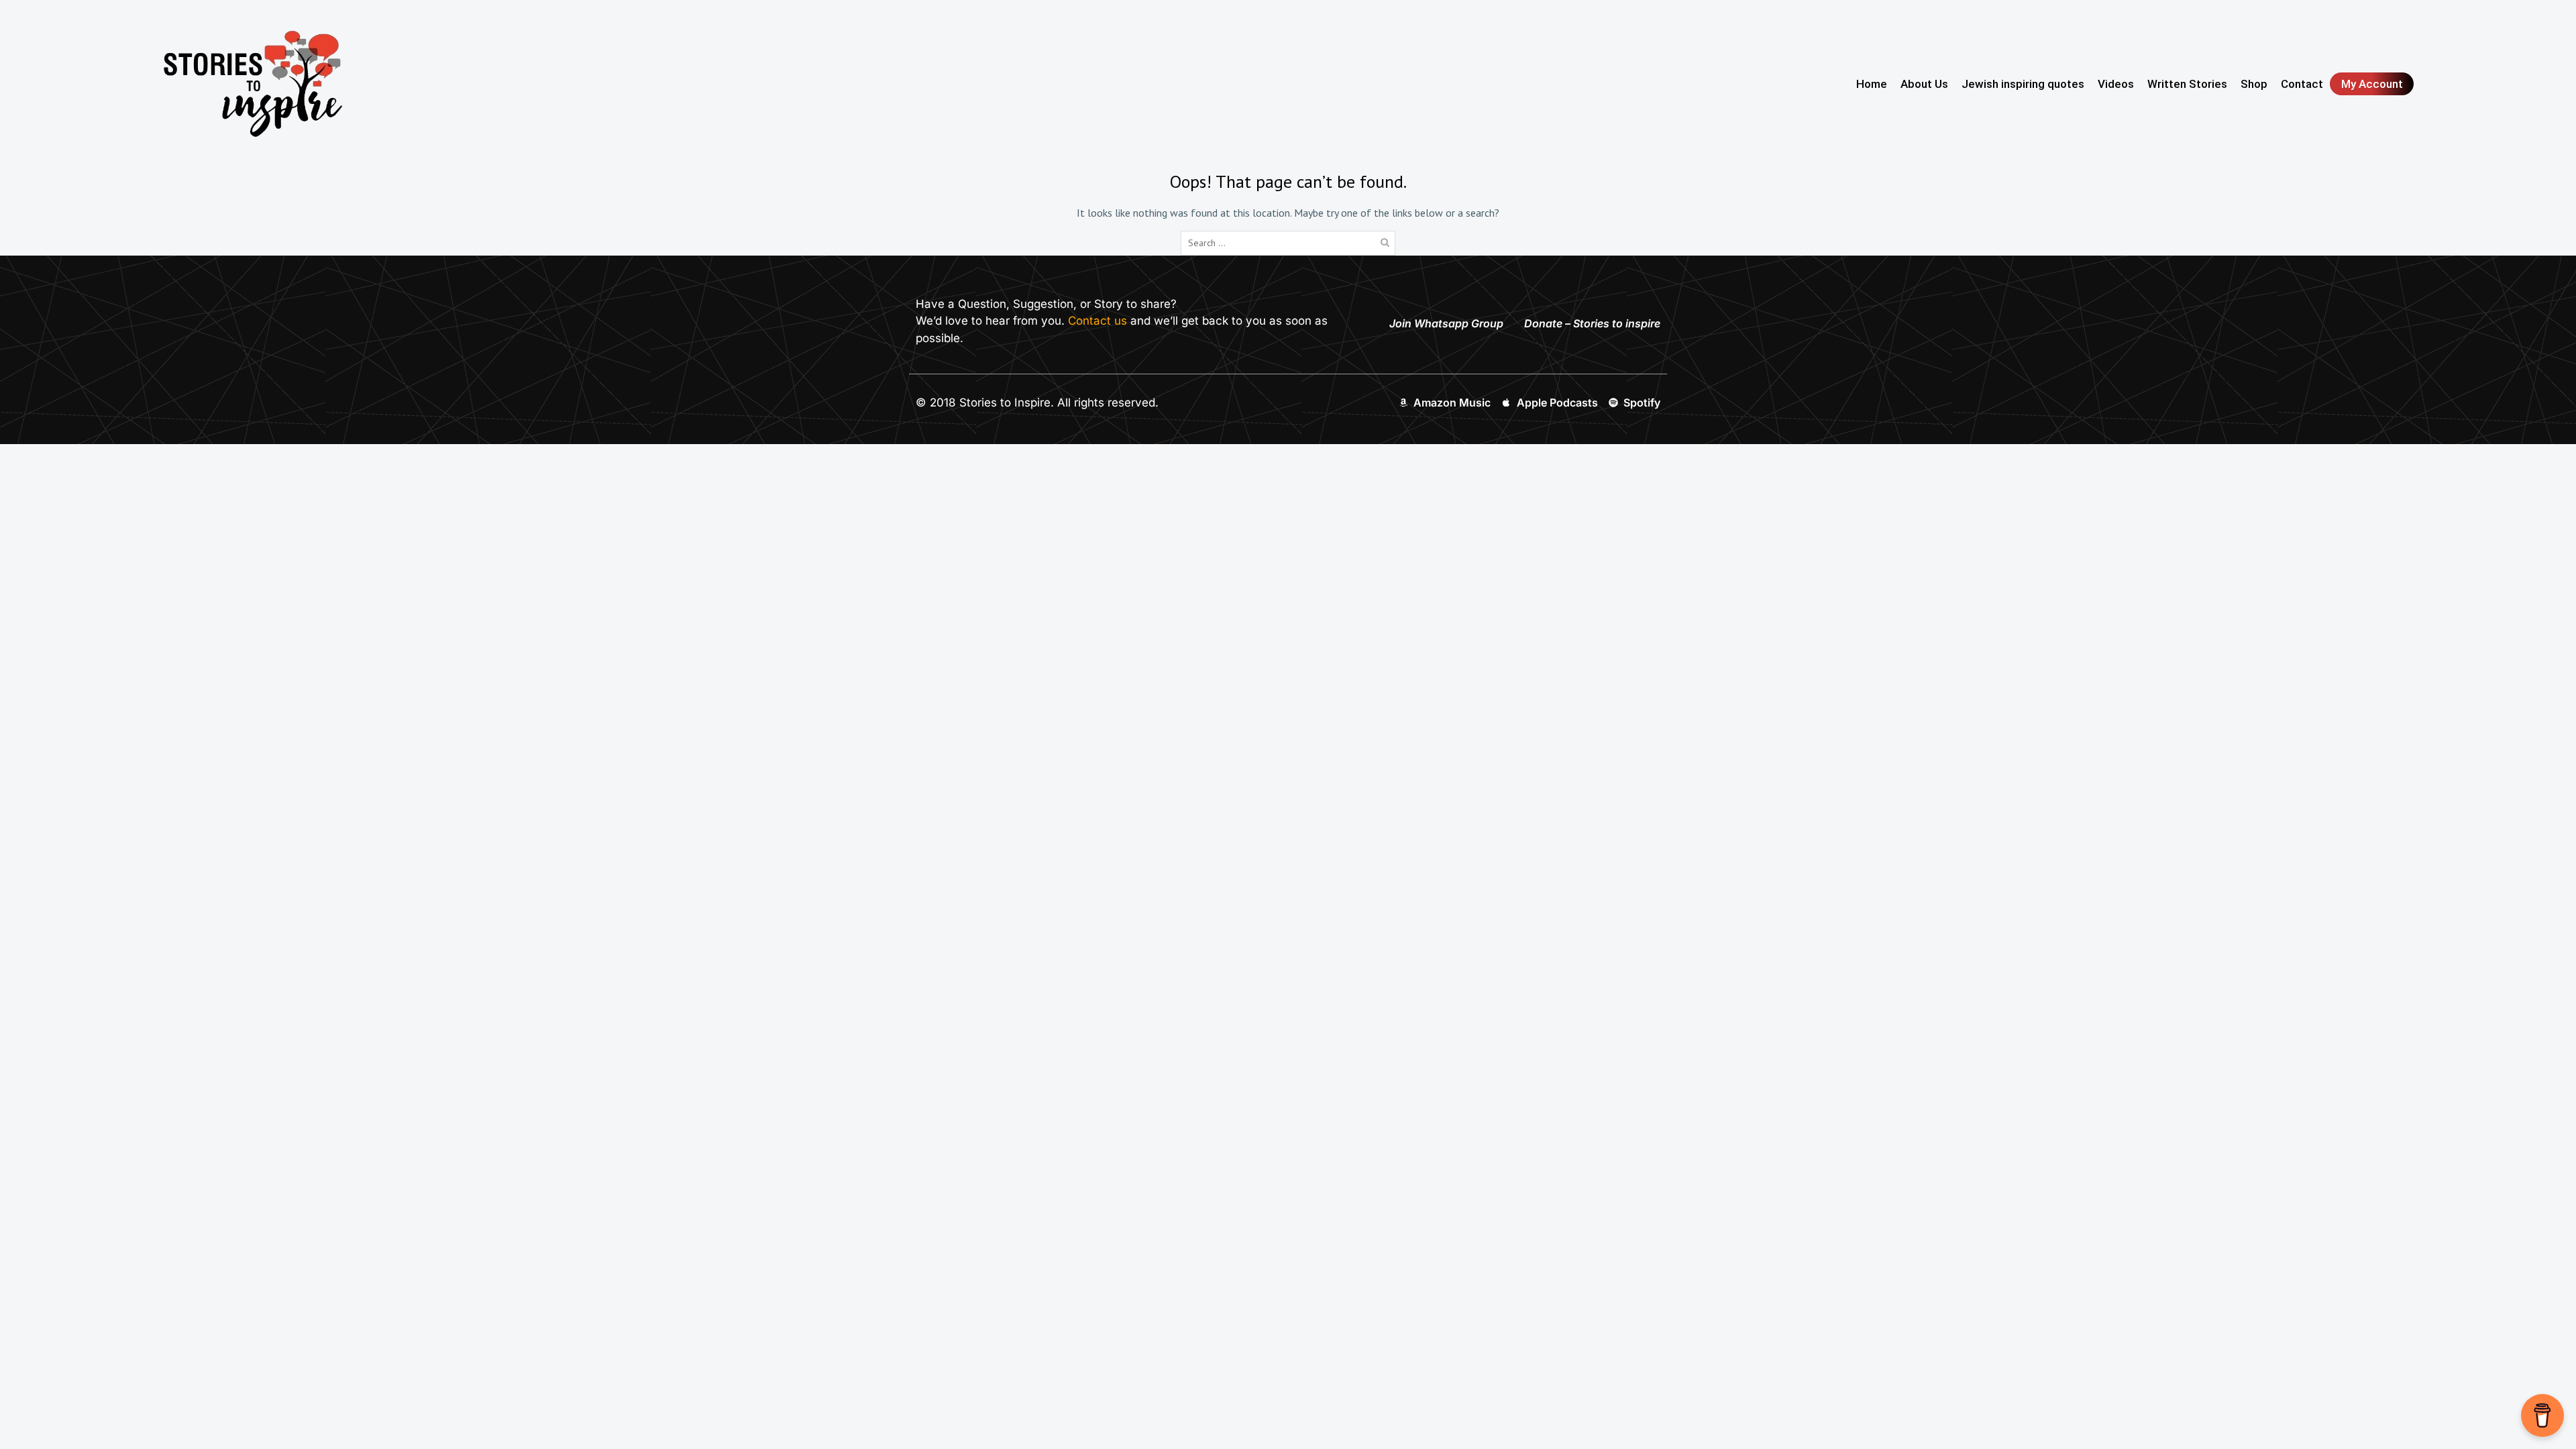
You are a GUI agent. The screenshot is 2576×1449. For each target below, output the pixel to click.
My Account (2372, 84)
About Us (1924, 84)
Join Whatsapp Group (1446, 323)
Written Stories (2187, 84)
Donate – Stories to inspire (1592, 323)
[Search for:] (1288, 242)
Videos (2116, 84)
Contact (2302, 84)
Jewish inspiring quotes (2023, 84)
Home (1872, 84)
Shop (2254, 84)
